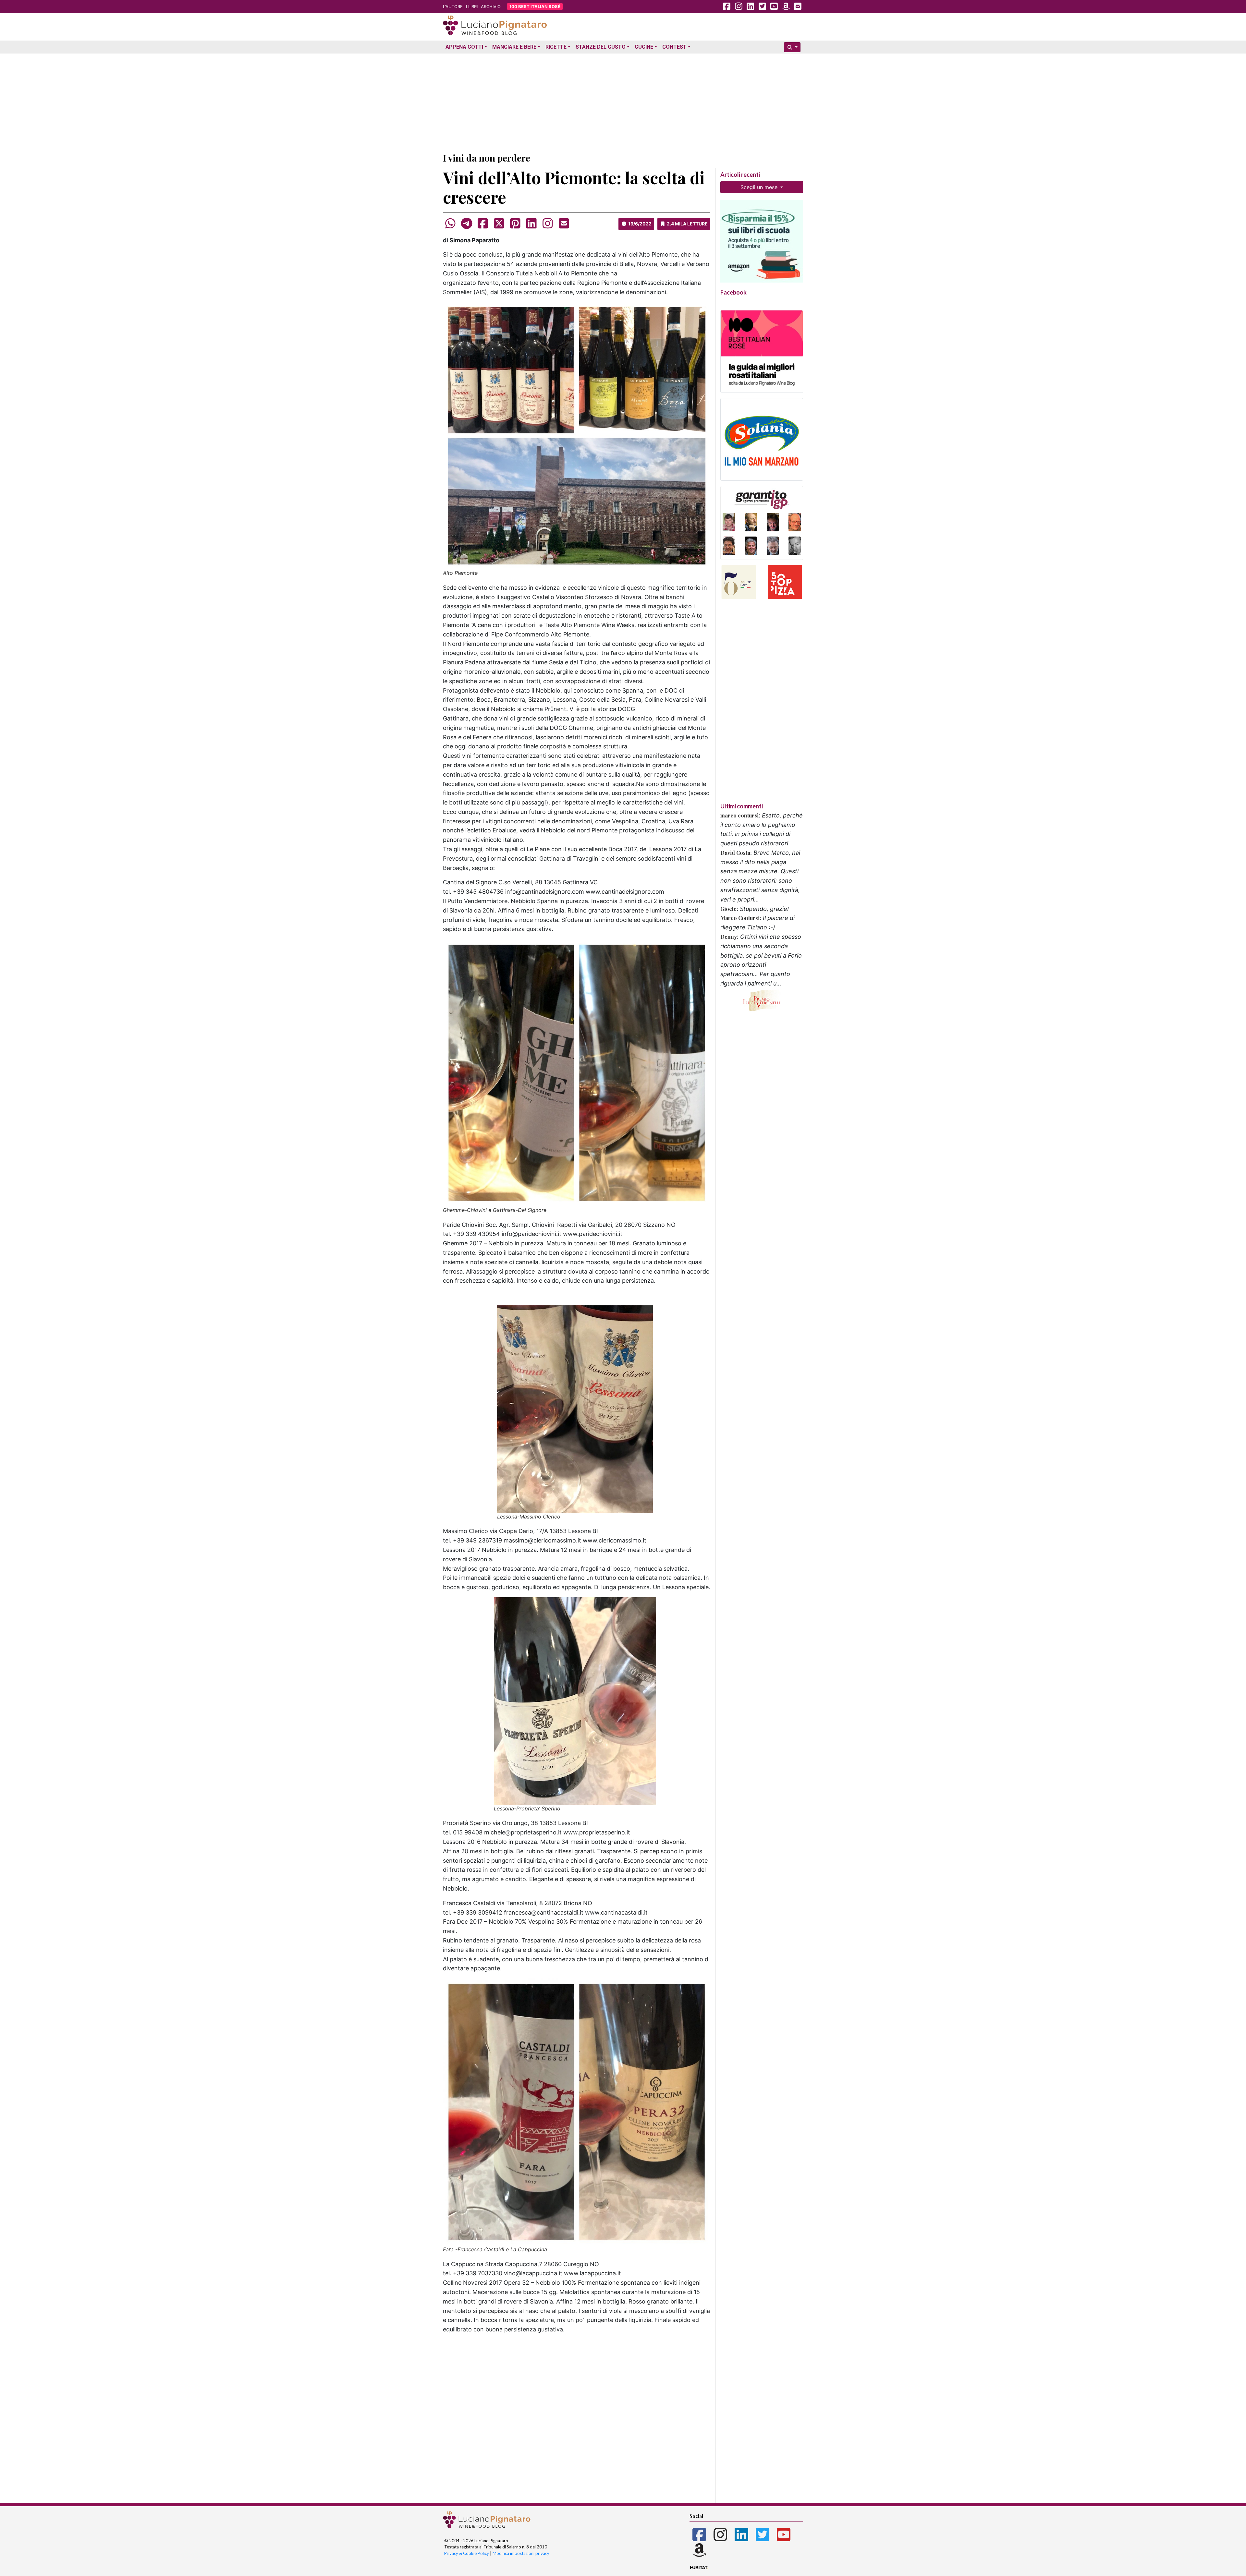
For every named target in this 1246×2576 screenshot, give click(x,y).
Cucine (644, 47)
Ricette (556, 47)
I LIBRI (472, 6)
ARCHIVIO (491, 6)
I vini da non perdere (487, 158)
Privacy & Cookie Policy (467, 2553)
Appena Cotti (464, 47)
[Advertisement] (623, 102)
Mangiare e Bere (514, 47)
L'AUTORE (453, 6)
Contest (674, 47)
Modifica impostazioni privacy (521, 2553)
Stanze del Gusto (601, 47)
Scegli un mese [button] (760, 187)
